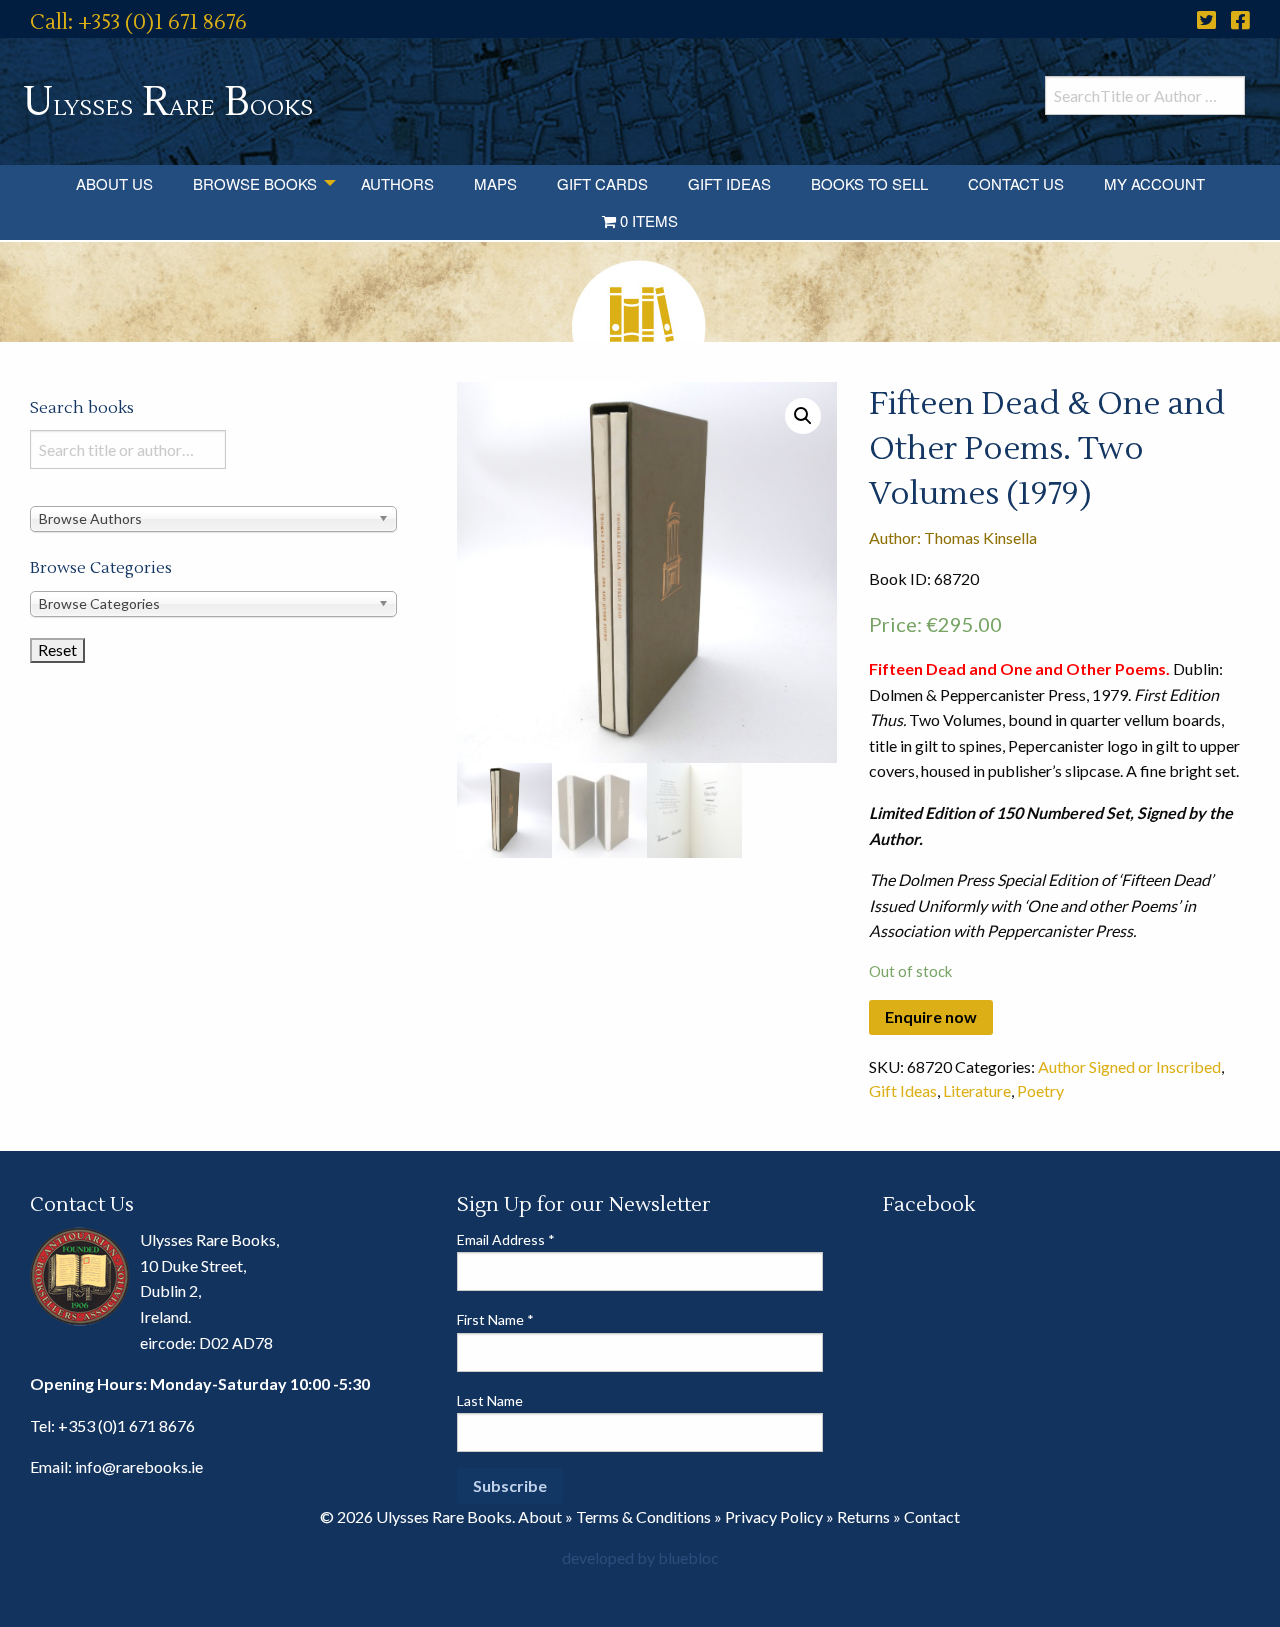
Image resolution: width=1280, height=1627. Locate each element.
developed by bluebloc (640, 1557)
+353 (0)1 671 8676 (126, 1425)
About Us (114, 183)
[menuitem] (114, 183)
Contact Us (1016, 183)
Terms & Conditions (643, 1516)
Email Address (506, 1239)
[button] (803, 416)
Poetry (1040, 1090)
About (540, 1516)
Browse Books (255, 183)
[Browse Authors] (213, 518)
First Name (495, 1319)
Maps (495, 183)
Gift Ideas (729, 183)
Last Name (490, 1400)
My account (1154, 183)
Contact (932, 1516)
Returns (863, 1516)
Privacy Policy (774, 1516)
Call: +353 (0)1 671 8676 (138, 22)
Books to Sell (869, 183)
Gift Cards (602, 183)
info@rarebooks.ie (139, 1466)
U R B (168, 102)
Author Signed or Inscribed (1129, 1066)
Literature (977, 1090)
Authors (397, 183)
